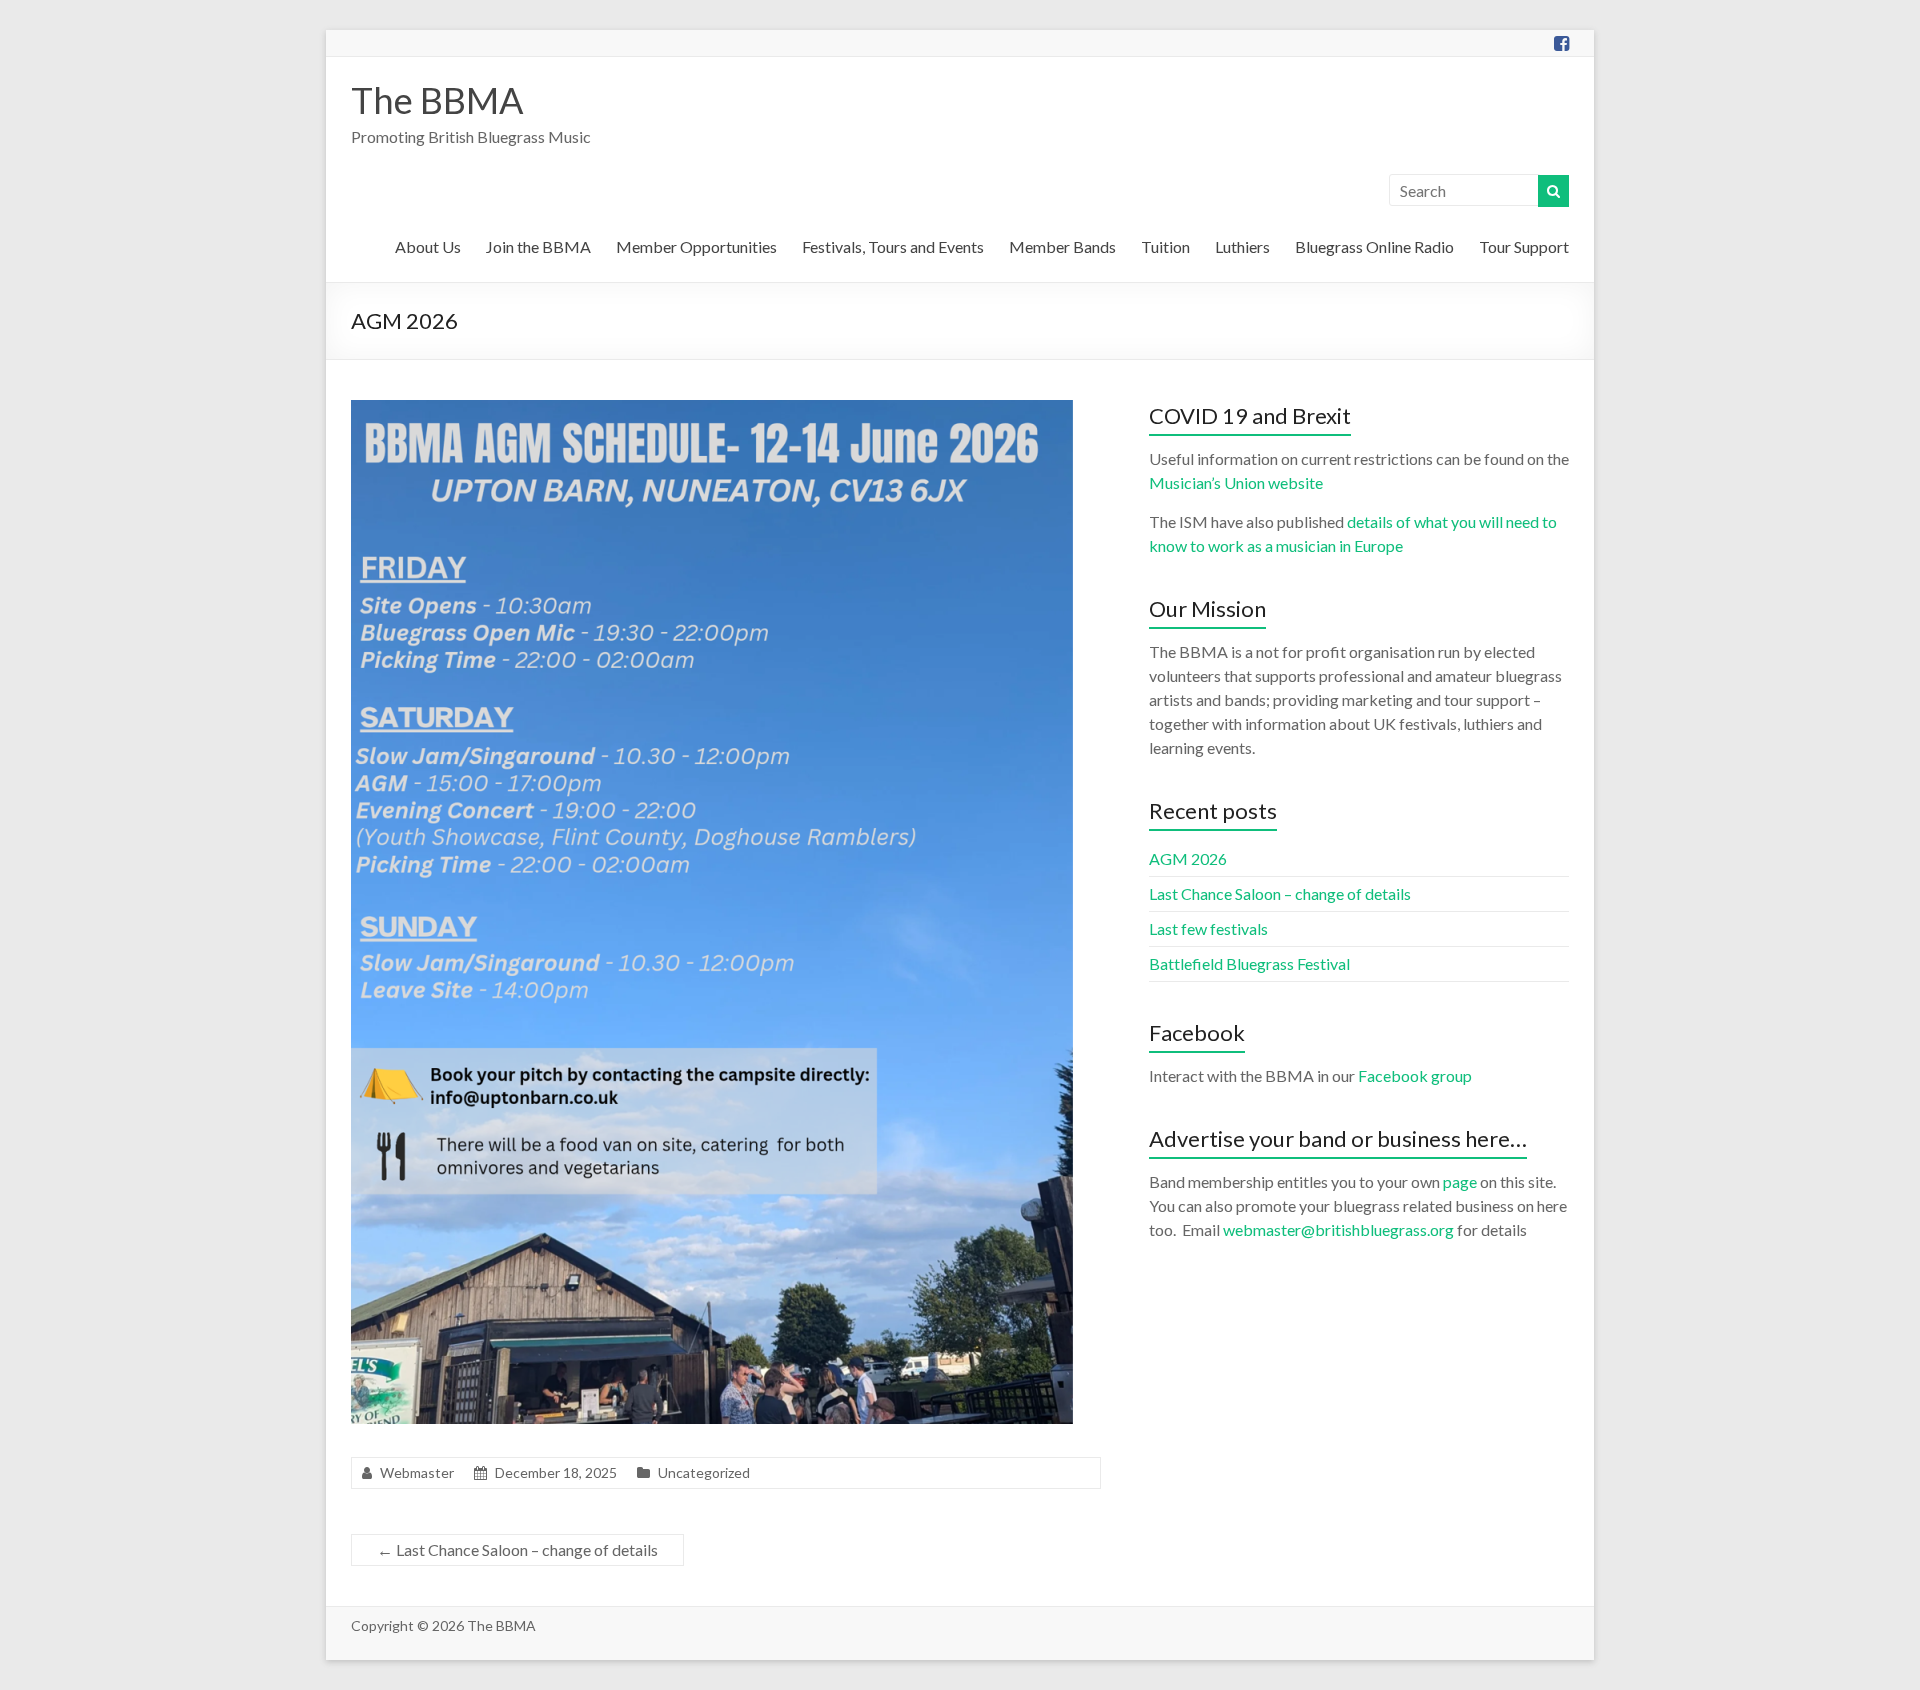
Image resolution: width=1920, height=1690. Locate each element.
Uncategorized (704, 1472)
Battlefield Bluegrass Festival (1249, 963)
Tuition (1165, 246)
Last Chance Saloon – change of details (517, 1549)
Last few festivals (1208, 928)
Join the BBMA (538, 246)
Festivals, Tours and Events (893, 246)
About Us (428, 246)
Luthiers (1242, 246)
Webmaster (417, 1472)
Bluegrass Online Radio (1374, 246)
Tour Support (1524, 246)
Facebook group (1415, 1075)
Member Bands (1062, 246)
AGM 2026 (1188, 858)
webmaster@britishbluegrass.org (1338, 1229)
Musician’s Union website (1236, 482)
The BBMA (437, 100)
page (1460, 1181)
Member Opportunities (696, 246)
